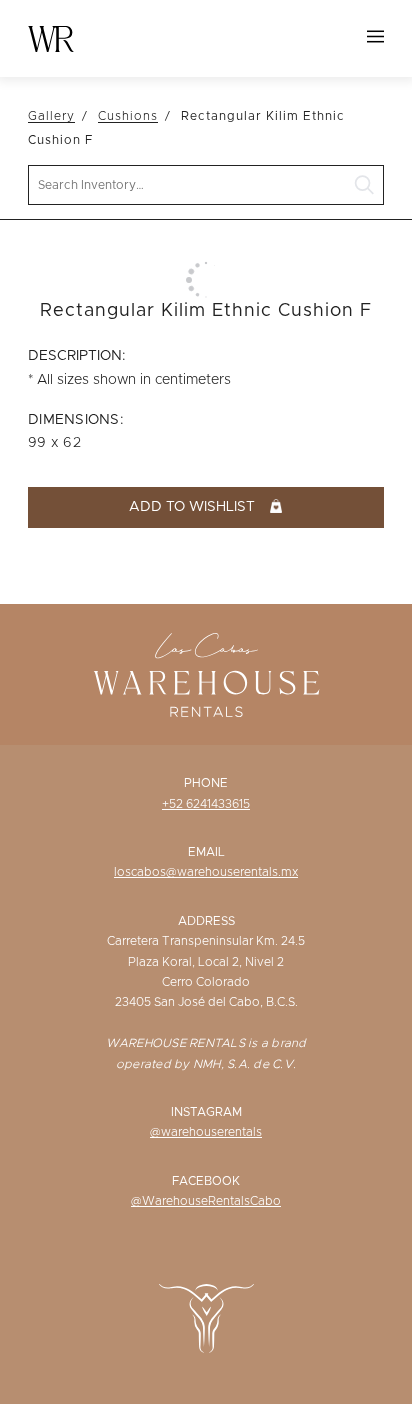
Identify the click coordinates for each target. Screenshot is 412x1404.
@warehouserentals (206, 1132)
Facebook (206, 1181)
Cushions (128, 116)
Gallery (51, 116)
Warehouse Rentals (51, 39)
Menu (375, 36)
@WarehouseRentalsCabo (206, 1201)
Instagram (206, 1112)
